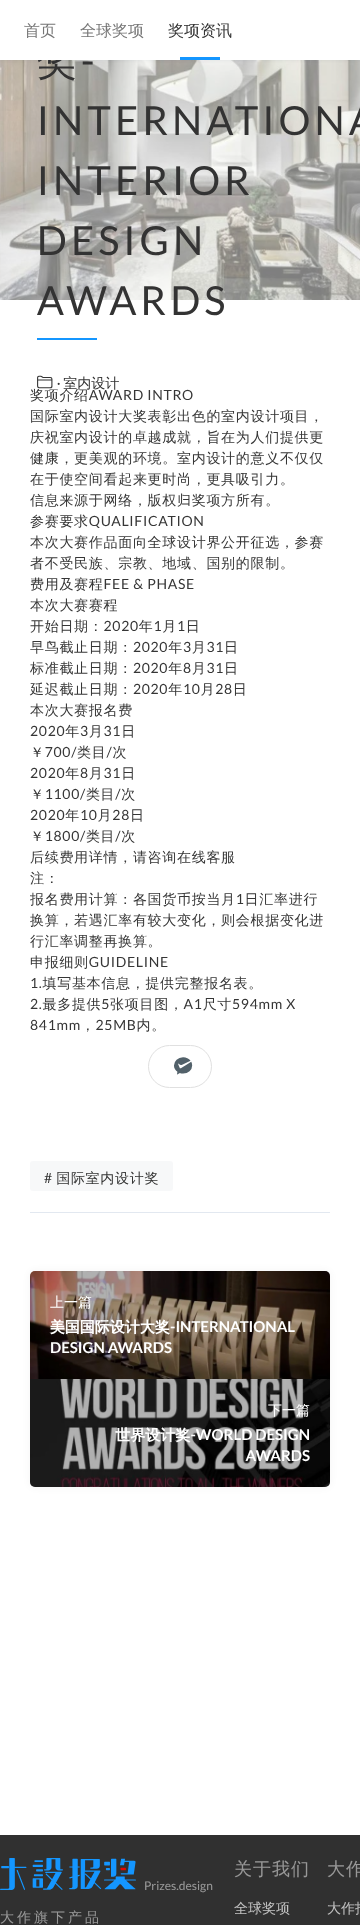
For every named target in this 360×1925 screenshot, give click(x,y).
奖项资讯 (200, 31)
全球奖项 (112, 31)
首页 (40, 31)
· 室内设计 (88, 382)
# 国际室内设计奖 (101, 1177)
